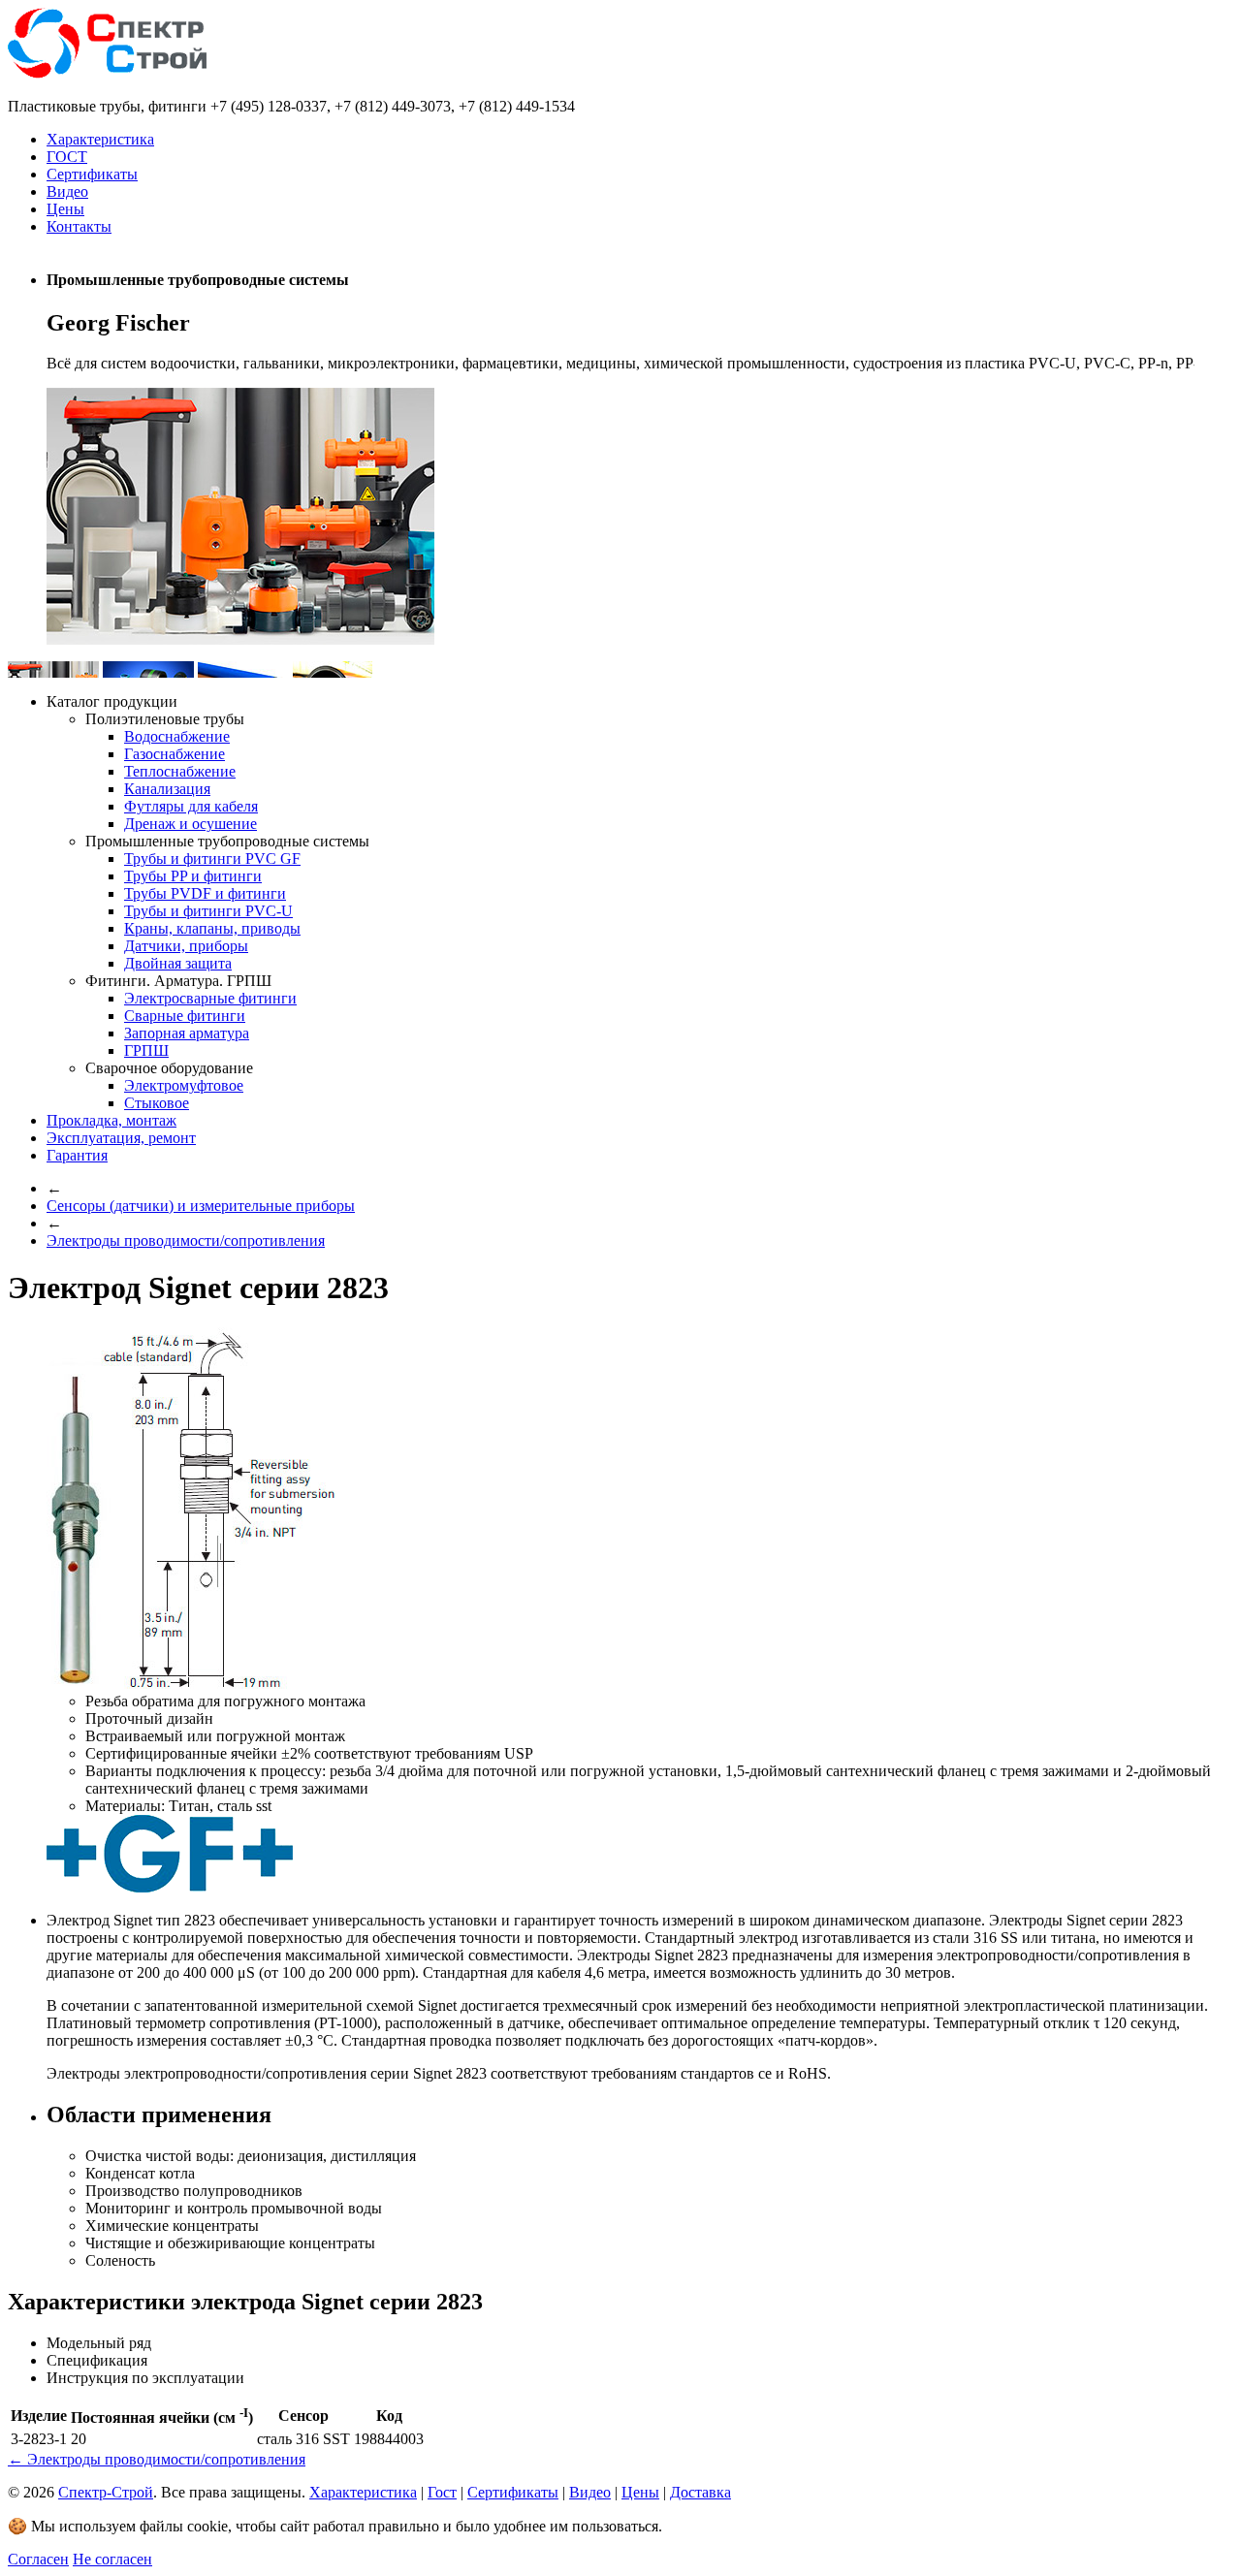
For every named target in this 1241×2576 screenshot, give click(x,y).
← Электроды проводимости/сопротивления (157, 2459)
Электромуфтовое (184, 1085)
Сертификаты (92, 174)
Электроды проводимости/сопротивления (186, 1240)
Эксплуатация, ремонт (121, 1138)
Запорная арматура (187, 1033)
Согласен (38, 2559)
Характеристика (100, 139)
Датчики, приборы (186, 946)
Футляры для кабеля (191, 806)
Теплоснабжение (180, 771)
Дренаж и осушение (191, 824)
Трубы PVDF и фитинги (205, 893)
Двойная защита (178, 963)
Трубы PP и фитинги (193, 876)
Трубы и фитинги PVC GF (212, 859)
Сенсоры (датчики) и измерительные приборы (201, 1206)
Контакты (79, 226)
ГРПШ (146, 1050)
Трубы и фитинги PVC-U (208, 911)
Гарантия (77, 1155)
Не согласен (112, 2559)
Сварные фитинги (185, 1016)
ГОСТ (67, 157)
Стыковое (157, 1103)
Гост (442, 2492)
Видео (67, 191)
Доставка (700, 2492)
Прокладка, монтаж (111, 1120)
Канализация (167, 789)
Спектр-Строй (106, 2492)
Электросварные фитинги (210, 998)
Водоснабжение (177, 736)
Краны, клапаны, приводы (212, 928)
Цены (65, 209)
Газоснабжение (175, 754)
